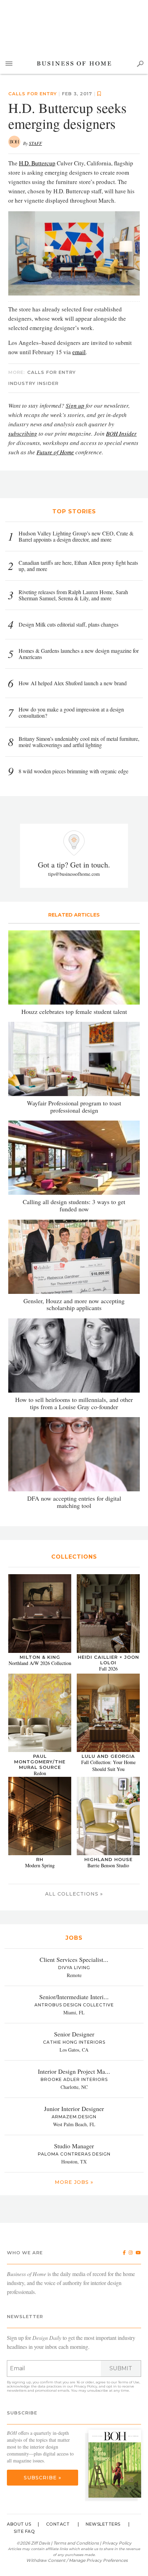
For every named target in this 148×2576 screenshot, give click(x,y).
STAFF (35, 143)
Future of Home (55, 452)
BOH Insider (121, 433)
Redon (40, 1773)
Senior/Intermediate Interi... (74, 1997)
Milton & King (40, 1657)
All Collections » (74, 1894)
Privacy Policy (86, 2386)
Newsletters (103, 2524)
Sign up (75, 405)
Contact (58, 2524)
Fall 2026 (108, 1669)
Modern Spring (40, 1865)
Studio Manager (74, 2146)
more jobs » (74, 2182)
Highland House (108, 1859)
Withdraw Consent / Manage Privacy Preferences (77, 2560)
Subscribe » (43, 2478)
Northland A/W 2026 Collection (40, 1663)
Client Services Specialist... (74, 1959)
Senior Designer (74, 2034)
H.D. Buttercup (37, 163)
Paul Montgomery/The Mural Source (40, 1762)
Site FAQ (24, 2531)
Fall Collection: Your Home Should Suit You (108, 1766)
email (79, 352)
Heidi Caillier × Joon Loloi (108, 1660)
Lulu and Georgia (108, 1756)
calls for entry (33, 94)
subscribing (23, 433)
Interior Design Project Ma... (74, 2071)
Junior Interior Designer (74, 2109)
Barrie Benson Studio (108, 1865)
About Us (19, 2524)
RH (40, 1859)
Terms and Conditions (76, 2543)
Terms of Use (129, 2382)
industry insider (33, 383)
